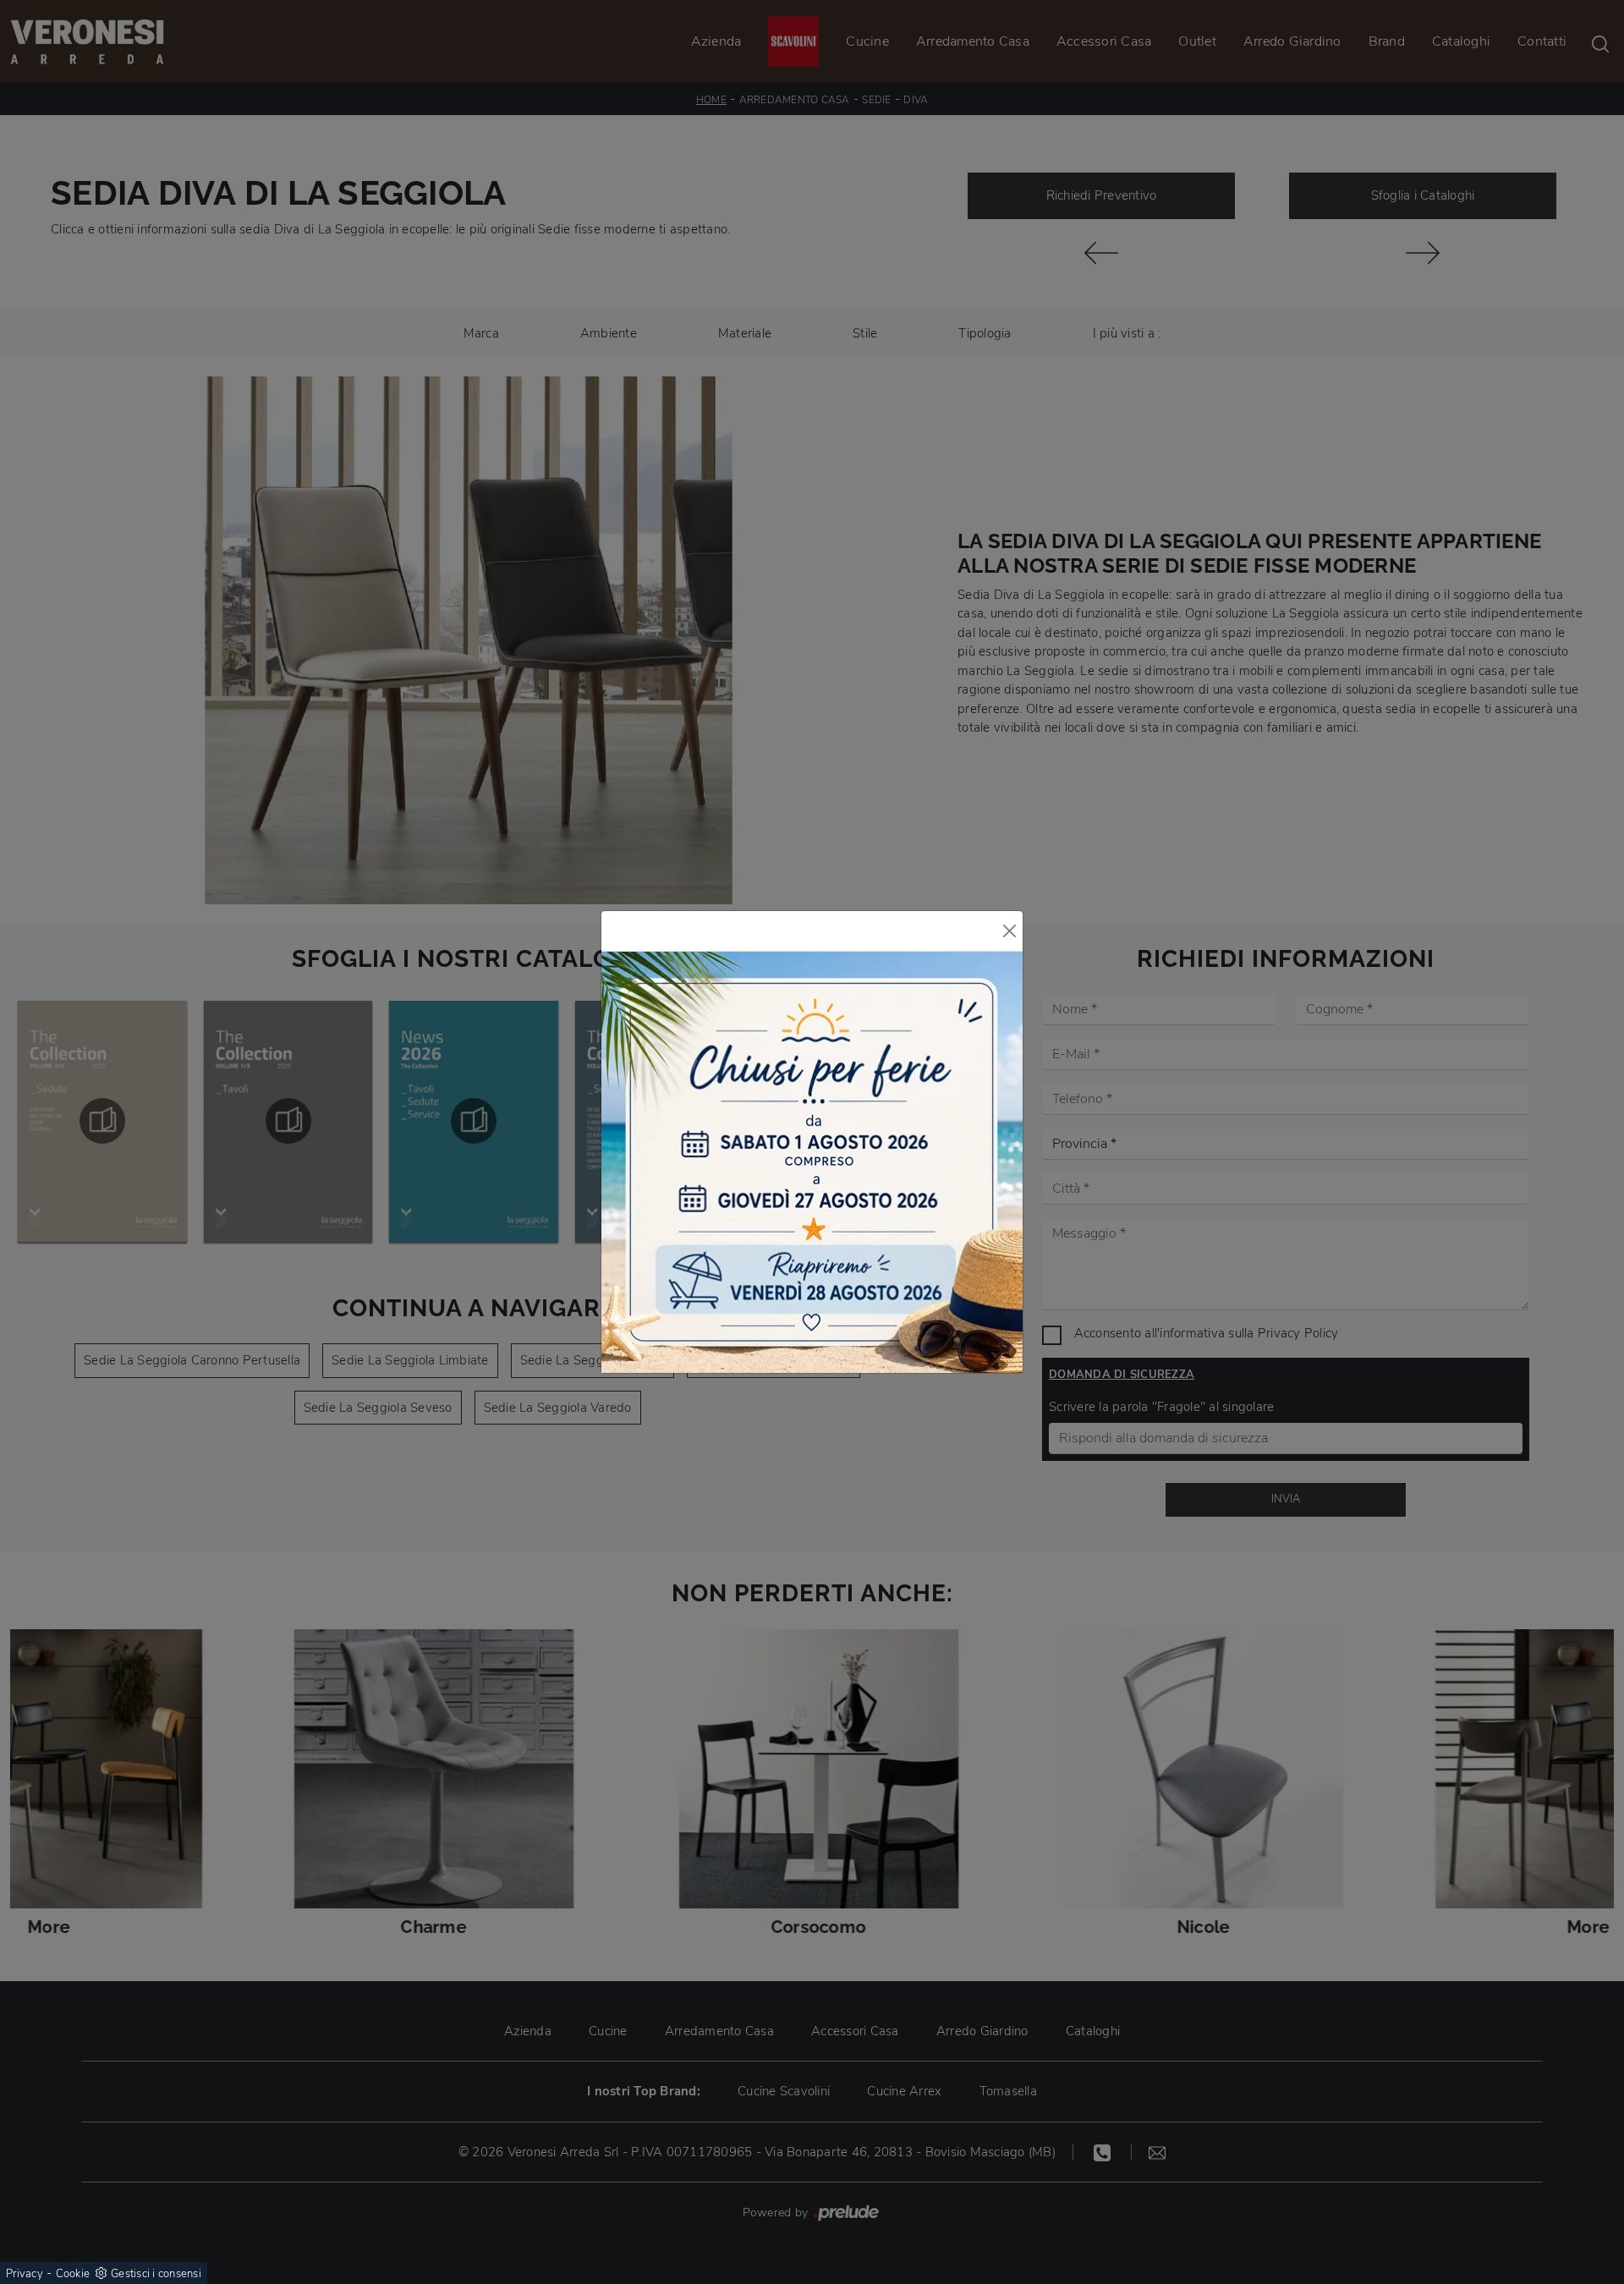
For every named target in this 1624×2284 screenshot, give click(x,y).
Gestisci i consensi (156, 2274)
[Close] (1010, 931)
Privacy (25, 2274)
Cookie (73, 2274)
